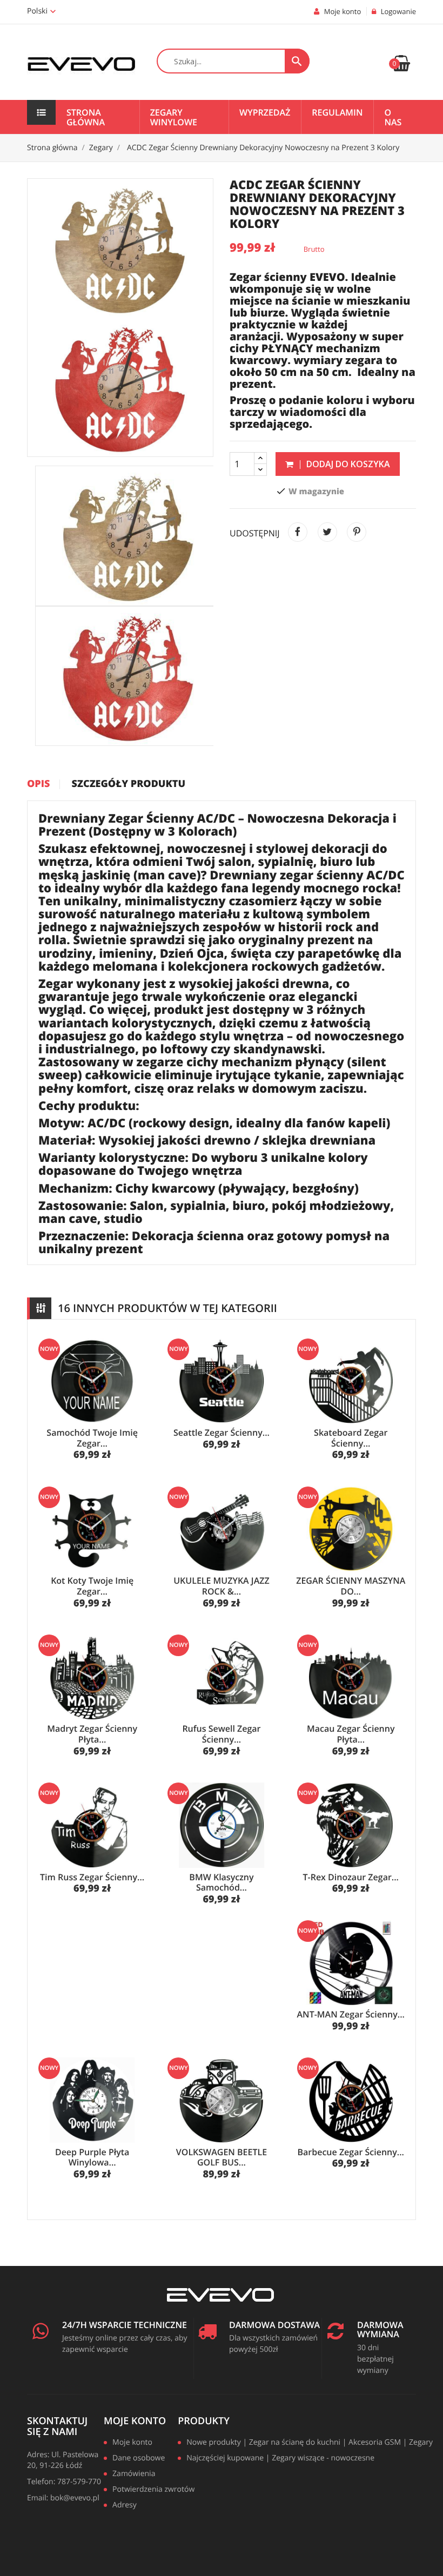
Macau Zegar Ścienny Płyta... (351, 1734)
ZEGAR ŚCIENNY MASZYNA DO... (351, 1586)
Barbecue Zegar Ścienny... (351, 2152)
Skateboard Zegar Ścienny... (351, 1438)
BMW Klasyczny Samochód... (221, 1882)
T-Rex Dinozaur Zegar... (351, 1877)
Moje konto (135, 2421)
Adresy (125, 2506)
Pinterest (357, 532)
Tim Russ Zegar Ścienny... (92, 1877)
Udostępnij (298, 532)
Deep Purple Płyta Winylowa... (92, 2157)
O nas (393, 117)
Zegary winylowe (174, 117)
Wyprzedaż (265, 112)
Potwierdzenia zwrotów (149, 2490)
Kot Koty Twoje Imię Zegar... (92, 1586)
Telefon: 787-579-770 (64, 2482)
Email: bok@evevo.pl (63, 2498)
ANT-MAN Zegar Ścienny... (351, 2014)
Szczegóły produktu (129, 784)
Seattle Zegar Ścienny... (222, 1432)
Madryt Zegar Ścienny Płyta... (92, 1734)
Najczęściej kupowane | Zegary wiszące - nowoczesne (280, 2459)
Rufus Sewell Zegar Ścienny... (221, 1734)
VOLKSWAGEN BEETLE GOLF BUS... (222, 2157)
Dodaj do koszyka (347, 464)
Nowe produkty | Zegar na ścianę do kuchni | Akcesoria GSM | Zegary (305, 2443)
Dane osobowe (139, 2459)
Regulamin (337, 112)
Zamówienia (134, 2474)
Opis (38, 784)
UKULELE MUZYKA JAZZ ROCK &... (221, 1586)
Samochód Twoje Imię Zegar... (92, 1438)
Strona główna (86, 117)
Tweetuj (327, 532)
